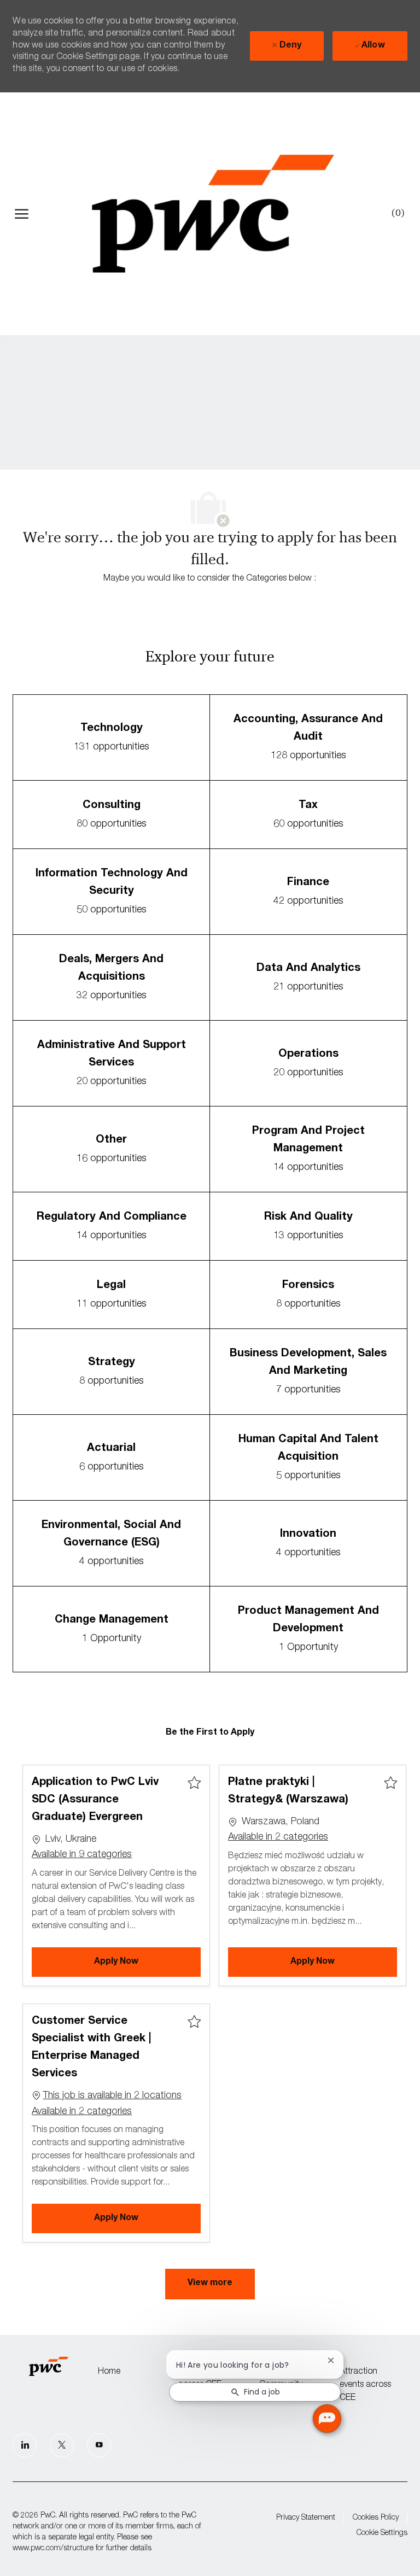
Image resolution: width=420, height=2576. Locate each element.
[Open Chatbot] (327, 2419)
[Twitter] (62, 2445)
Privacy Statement (306, 2518)
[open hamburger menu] (22, 214)
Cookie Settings (382, 2533)
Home (109, 2372)
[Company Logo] (213, 214)
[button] (210, 2284)
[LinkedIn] (25, 2445)
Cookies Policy (376, 2518)
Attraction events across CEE (365, 2385)
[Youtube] (99, 2445)
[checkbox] (194, 1783)
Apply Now (147, 1962)
